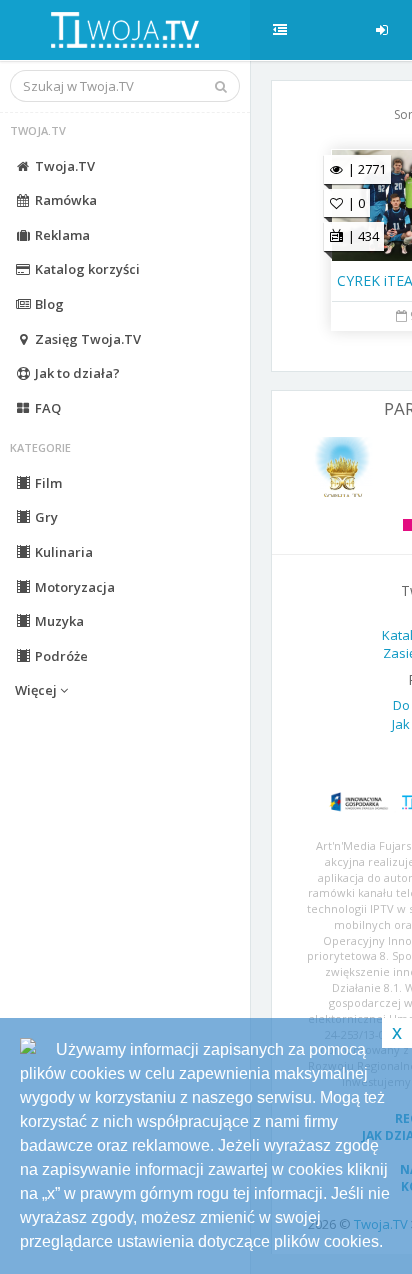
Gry (45, 517)
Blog (48, 304)
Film (47, 483)
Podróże (60, 656)
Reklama (61, 235)
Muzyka (58, 621)
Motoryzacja (73, 587)
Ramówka (64, 200)
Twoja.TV (63, 166)
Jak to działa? (76, 373)
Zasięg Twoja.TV (86, 339)
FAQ (46, 408)
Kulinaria (62, 552)
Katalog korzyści (86, 269)
